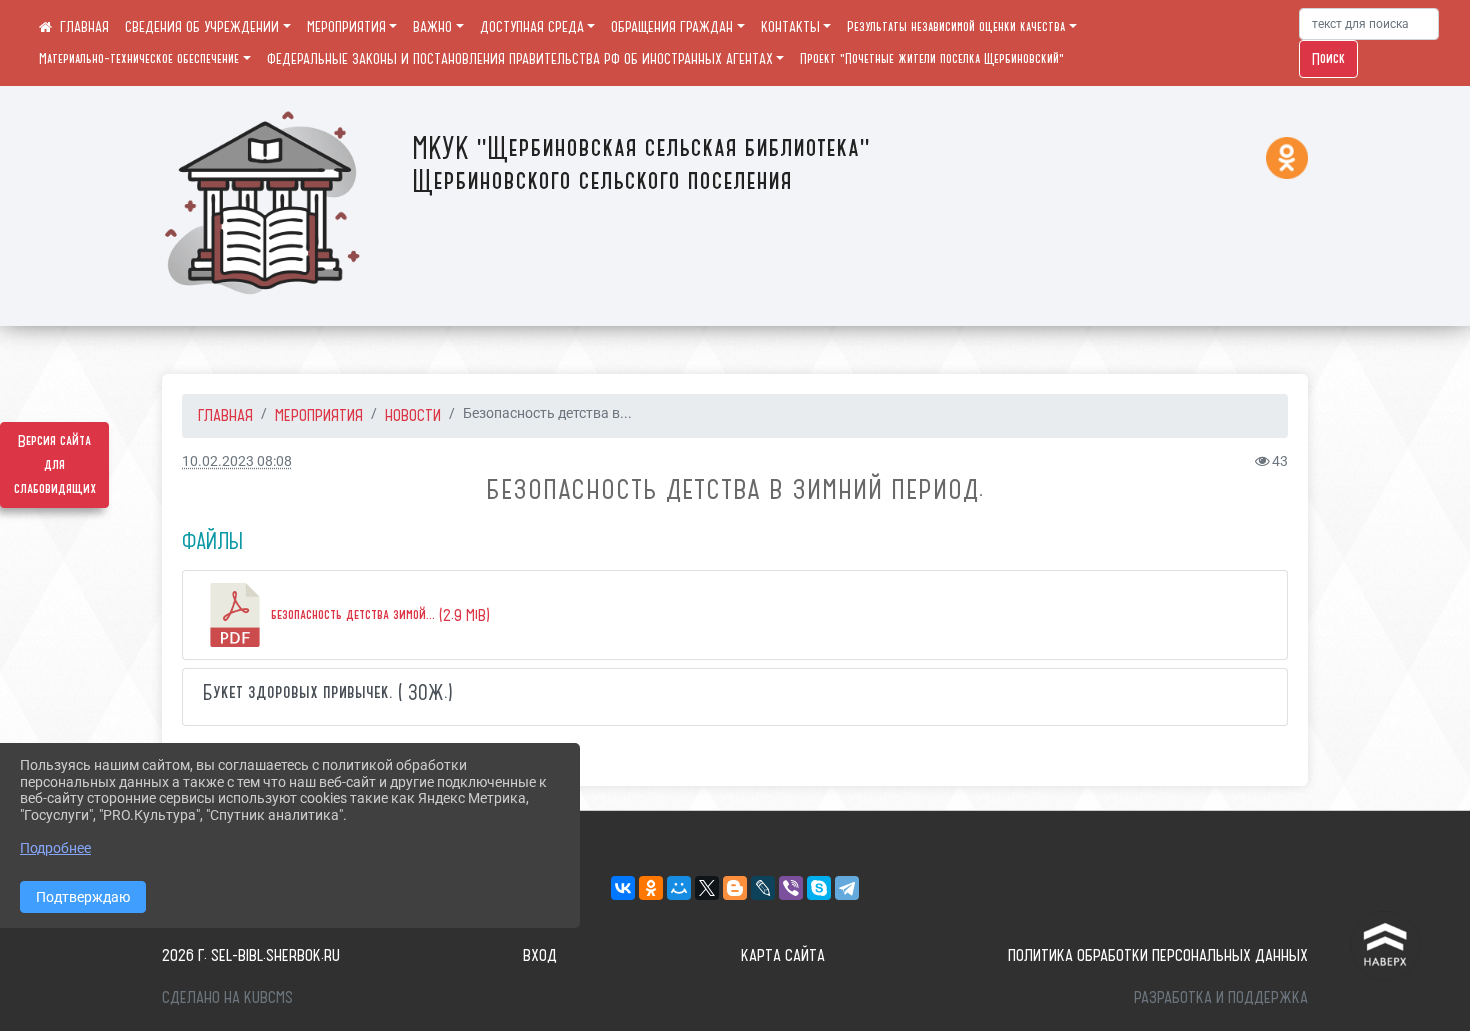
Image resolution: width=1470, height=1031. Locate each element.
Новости (413, 415)
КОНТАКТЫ (790, 27)
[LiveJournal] (763, 888)
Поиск (1328, 59)
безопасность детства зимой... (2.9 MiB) (378, 615)
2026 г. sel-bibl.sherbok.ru (251, 955)
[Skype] (819, 888)
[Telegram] (847, 888)
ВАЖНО (432, 27)
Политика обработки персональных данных (1158, 955)
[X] (707, 888)
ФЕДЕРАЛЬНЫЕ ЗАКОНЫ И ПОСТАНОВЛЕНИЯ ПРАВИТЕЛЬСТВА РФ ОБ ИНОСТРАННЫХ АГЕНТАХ (520, 59)
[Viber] (791, 888)
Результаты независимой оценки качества (956, 27)
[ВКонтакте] (623, 888)
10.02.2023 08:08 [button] (237, 461)
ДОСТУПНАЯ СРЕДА (532, 27)
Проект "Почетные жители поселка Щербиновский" (932, 59)
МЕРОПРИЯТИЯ (346, 27)
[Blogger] (735, 888)
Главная (225, 415)
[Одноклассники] (651, 888)
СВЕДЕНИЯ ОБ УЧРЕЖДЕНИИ (202, 27)
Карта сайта (783, 955)
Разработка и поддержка (1221, 997)
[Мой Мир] (679, 888)
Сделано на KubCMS (227, 997)
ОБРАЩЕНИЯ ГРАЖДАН (672, 27)
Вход (540, 955)
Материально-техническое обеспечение (139, 59)
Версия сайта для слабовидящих (55, 465)
